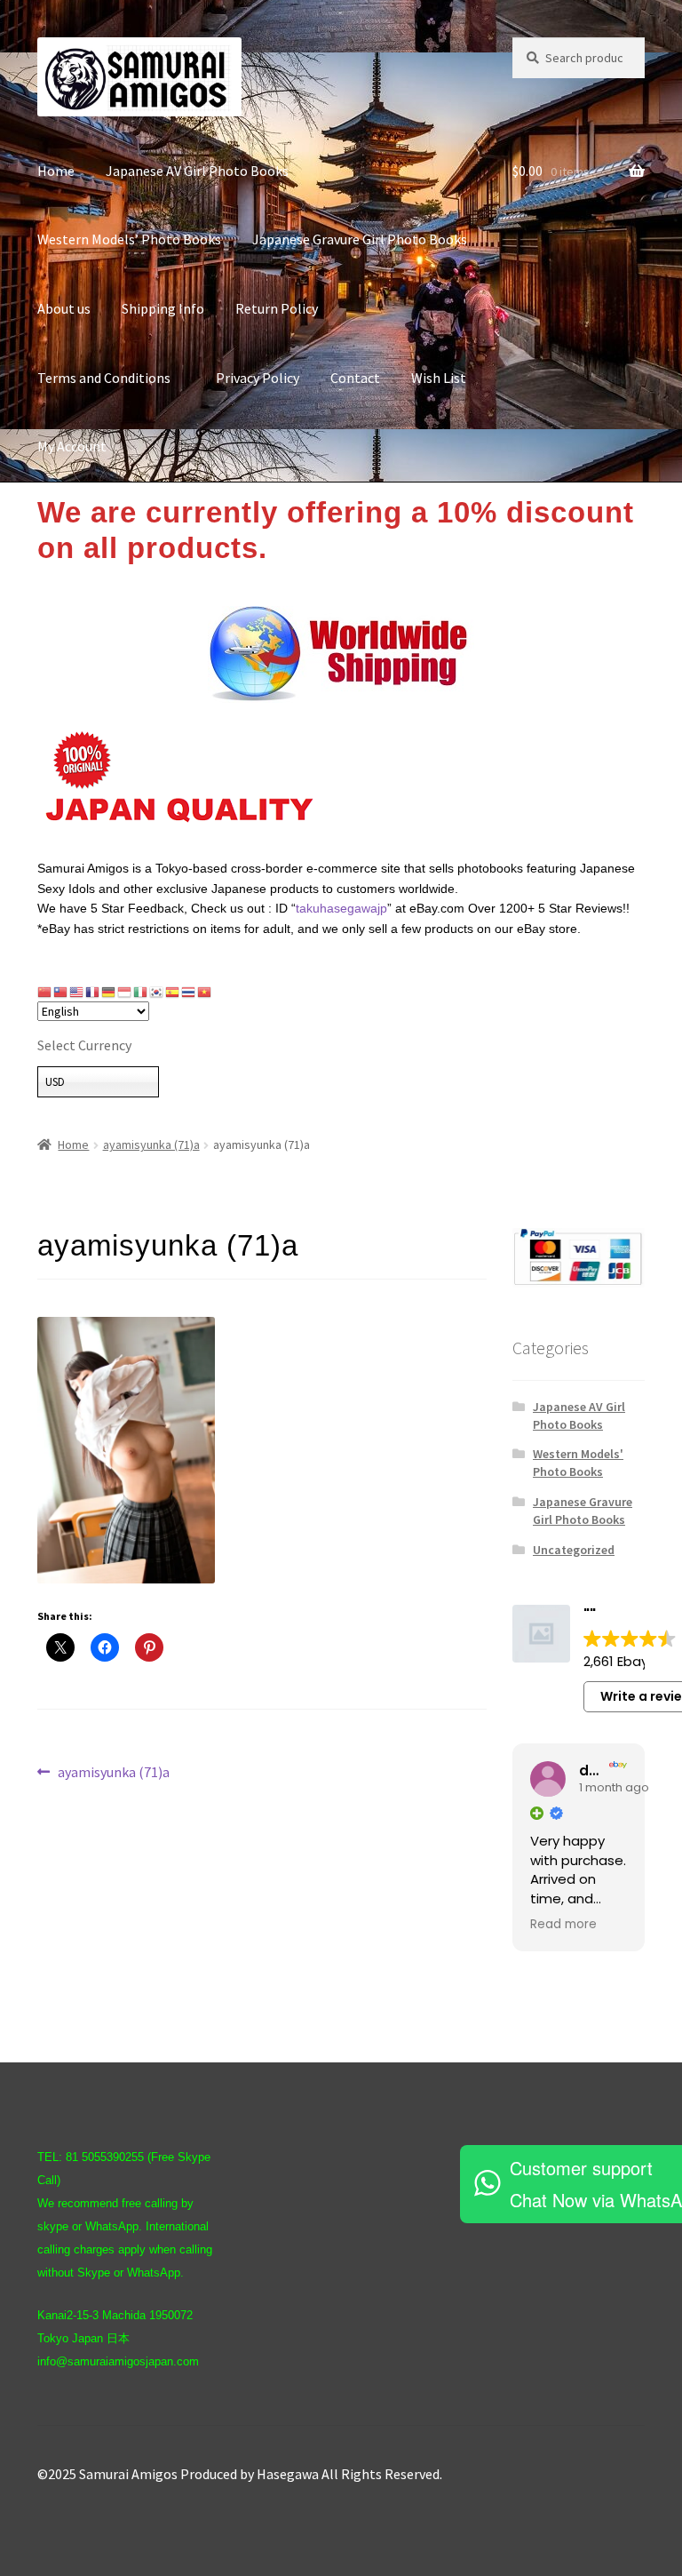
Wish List (439, 378)
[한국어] (157, 991)
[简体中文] (45, 991)
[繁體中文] (61, 991)
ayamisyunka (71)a (151, 1144)
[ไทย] (189, 991)
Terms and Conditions (111, 378)
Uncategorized (574, 1550)
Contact (355, 378)
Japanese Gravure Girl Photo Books (360, 239)
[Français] (93, 991)
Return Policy (277, 308)
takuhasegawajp (341, 908)
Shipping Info (163, 308)
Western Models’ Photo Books (129, 239)
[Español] (173, 991)
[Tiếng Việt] (205, 991)
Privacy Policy (258, 378)
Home (56, 171)
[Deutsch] (109, 991)
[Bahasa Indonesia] (125, 991)
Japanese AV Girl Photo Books (197, 171)
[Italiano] (141, 991)
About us (64, 308)
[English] (77, 991)
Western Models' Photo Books (578, 1463)
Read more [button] (563, 1925)
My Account (72, 446)
